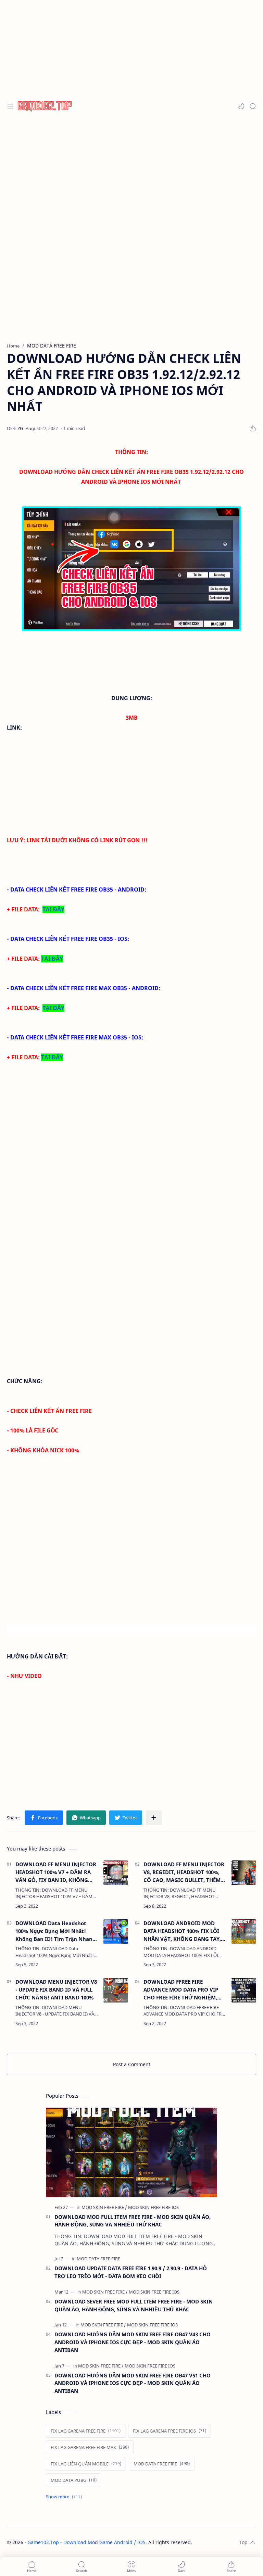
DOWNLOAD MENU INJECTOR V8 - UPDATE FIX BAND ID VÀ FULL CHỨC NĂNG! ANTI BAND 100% (56, 1990)
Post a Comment (132, 2064)
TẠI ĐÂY (53, 909)
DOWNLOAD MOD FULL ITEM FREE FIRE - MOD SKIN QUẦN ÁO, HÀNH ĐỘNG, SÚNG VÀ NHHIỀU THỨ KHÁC (133, 2221)
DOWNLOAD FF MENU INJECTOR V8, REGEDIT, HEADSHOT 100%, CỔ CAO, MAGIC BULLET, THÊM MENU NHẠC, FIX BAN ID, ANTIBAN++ (184, 1872)
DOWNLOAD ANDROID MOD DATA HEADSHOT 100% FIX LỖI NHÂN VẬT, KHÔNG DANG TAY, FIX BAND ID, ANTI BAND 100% (182, 1931)
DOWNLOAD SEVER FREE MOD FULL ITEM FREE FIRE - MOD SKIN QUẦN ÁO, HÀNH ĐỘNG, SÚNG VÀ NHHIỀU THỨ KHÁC (134, 2305)
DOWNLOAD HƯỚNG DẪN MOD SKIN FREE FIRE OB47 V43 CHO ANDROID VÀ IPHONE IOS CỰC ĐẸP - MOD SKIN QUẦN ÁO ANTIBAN (133, 2342)
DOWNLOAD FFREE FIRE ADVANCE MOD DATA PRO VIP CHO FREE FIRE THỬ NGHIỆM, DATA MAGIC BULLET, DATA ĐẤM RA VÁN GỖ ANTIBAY (184, 1990)
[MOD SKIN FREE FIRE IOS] (153, 2207)
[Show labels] (65, 2497)
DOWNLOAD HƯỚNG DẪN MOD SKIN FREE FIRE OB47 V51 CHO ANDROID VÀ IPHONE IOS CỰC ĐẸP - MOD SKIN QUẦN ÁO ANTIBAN (133, 2383)
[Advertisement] (131, 48)
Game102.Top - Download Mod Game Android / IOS (86, 2542)
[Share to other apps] (154, 1818)
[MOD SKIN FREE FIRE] (104, 2207)
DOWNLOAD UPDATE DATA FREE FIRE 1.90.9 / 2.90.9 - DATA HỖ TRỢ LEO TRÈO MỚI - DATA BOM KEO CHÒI (131, 2272)
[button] (241, 106)
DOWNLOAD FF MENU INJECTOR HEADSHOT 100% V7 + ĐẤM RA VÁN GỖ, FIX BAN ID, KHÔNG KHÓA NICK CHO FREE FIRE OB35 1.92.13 (56, 1872)
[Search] (253, 106)
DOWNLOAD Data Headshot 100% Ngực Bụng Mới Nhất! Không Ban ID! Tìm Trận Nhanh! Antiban (57, 1931)
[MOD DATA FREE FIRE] (98, 2259)
